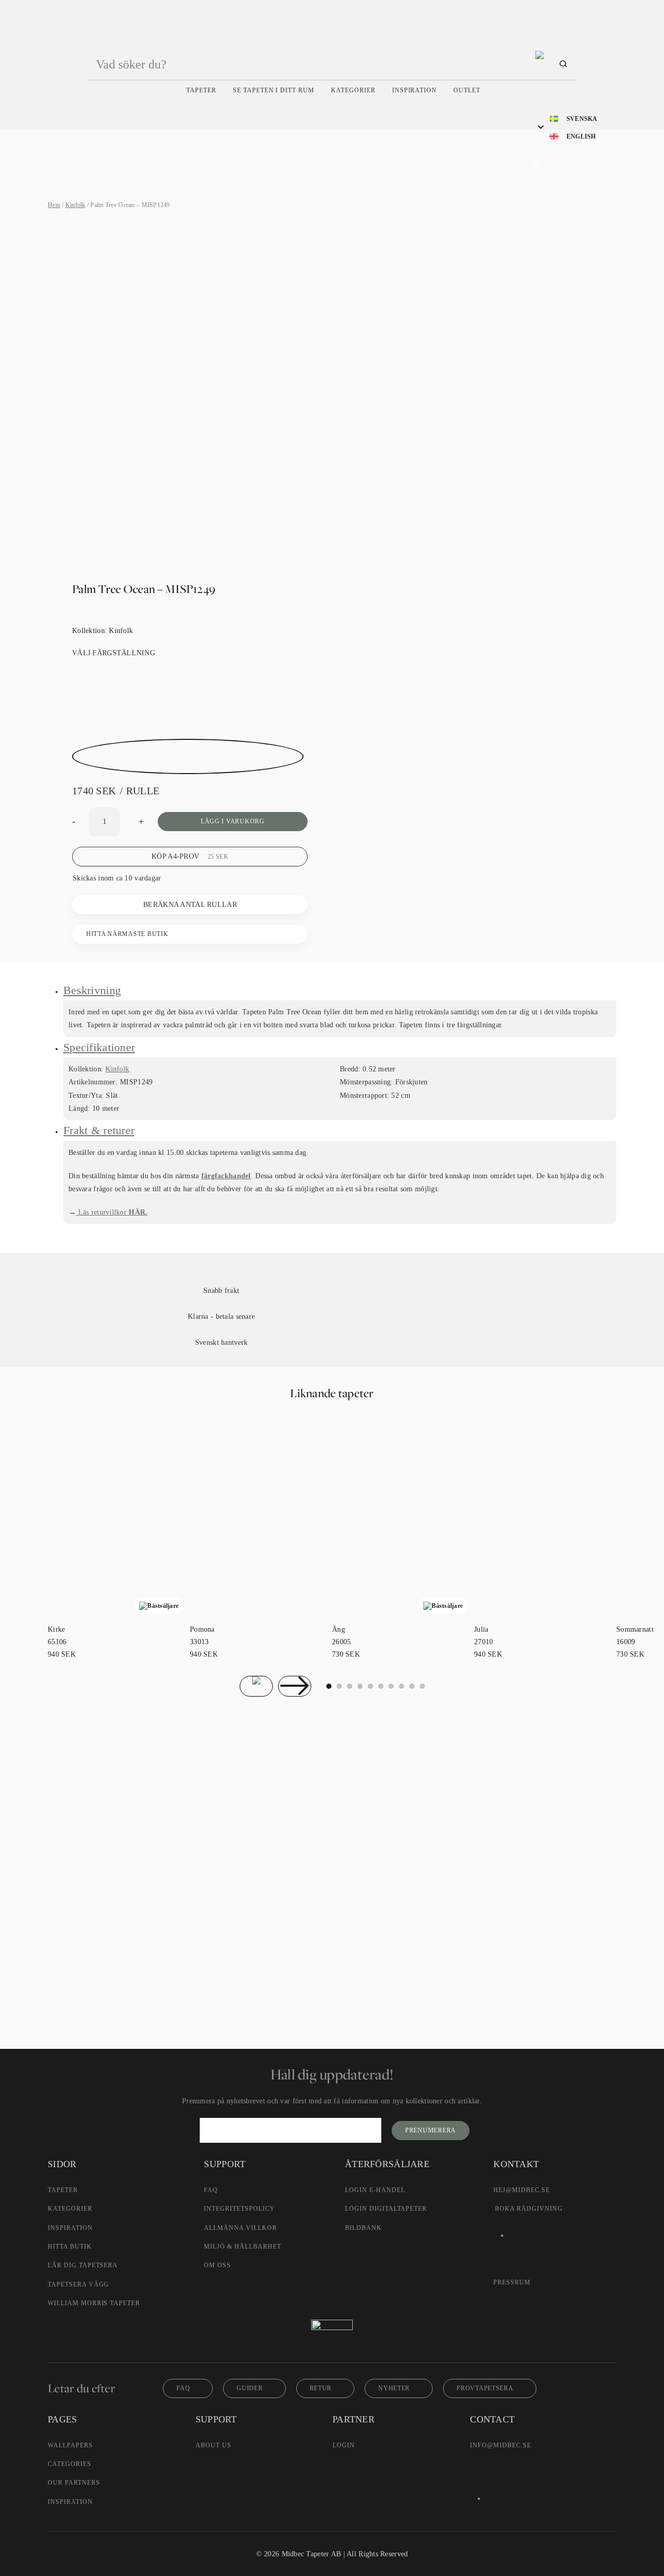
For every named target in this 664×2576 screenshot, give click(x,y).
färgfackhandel (226, 1176)
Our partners (74, 2483)
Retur (321, 2388)
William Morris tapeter (94, 2303)
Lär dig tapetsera (83, 2265)
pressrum (512, 2282)
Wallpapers (70, 2445)
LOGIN (344, 2445)
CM (299, 1887)
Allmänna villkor (240, 2228)
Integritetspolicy (239, 2209)
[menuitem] (573, 118)
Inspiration (415, 90)
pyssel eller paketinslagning (314, 1958)
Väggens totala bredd (260, 1789)
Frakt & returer (99, 1130)
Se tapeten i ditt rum (274, 90)
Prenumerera (431, 2130)
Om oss (217, 2265)
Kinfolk (75, 205)
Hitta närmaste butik (127, 934)
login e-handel (375, 2190)
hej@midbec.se (521, 2190)
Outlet (467, 90)
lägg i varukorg (233, 821)
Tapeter (201, 90)
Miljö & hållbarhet (242, 2247)
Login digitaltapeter (386, 2209)
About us (213, 2445)
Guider (250, 2388)
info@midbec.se (500, 2445)
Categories (70, 2464)
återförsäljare (238, 1936)
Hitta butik (70, 2247)
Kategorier (353, 90)
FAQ (211, 2190)
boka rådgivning (529, 2209)
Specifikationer (99, 1047)
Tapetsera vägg (78, 2284)
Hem (54, 205)
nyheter (394, 2388)
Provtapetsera (485, 2388)
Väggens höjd (249, 1828)
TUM (364, 1887)
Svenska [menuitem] (582, 119)
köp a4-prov (190, 856)
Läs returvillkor (112, 1212)
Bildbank (363, 2228)
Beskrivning (92, 990)
